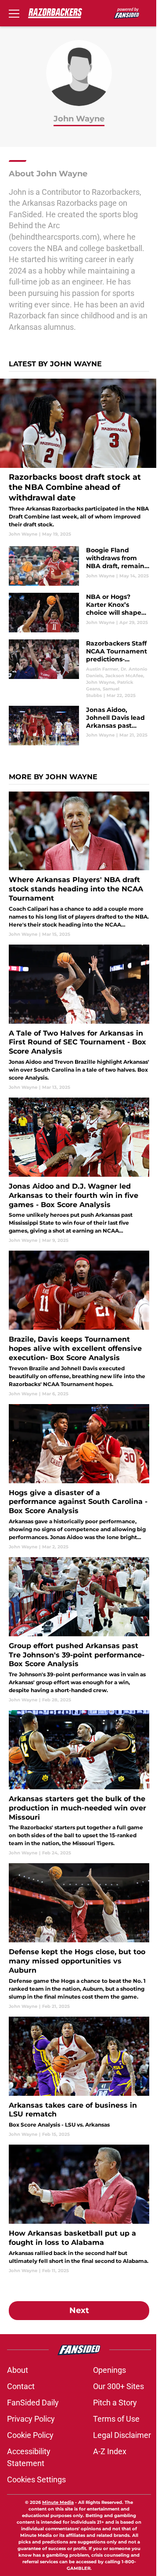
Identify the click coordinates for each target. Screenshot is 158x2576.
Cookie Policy (30, 2435)
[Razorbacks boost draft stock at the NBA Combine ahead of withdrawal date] (79, 458)
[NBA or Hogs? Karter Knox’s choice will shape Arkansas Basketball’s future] (79, 613)
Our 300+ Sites (118, 2386)
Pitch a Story (115, 2403)
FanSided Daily (33, 2403)
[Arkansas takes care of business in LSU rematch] (79, 2077)
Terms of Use (116, 2419)
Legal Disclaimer (122, 2435)
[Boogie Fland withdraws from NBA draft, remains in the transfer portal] (79, 566)
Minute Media (58, 2502)
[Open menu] (14, 13)
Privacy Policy (31, 2419)
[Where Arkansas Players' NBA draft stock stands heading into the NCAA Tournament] (79, 865)
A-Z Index (110, 2451)
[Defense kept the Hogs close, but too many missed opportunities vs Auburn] (79, 1936)
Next (79, 2310)
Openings (110, 2370)
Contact (21, 2386)
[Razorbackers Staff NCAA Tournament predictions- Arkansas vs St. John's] (79, 669)
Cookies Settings (36, 2479)
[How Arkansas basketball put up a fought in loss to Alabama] (79, 2209)
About (18, 2370)
